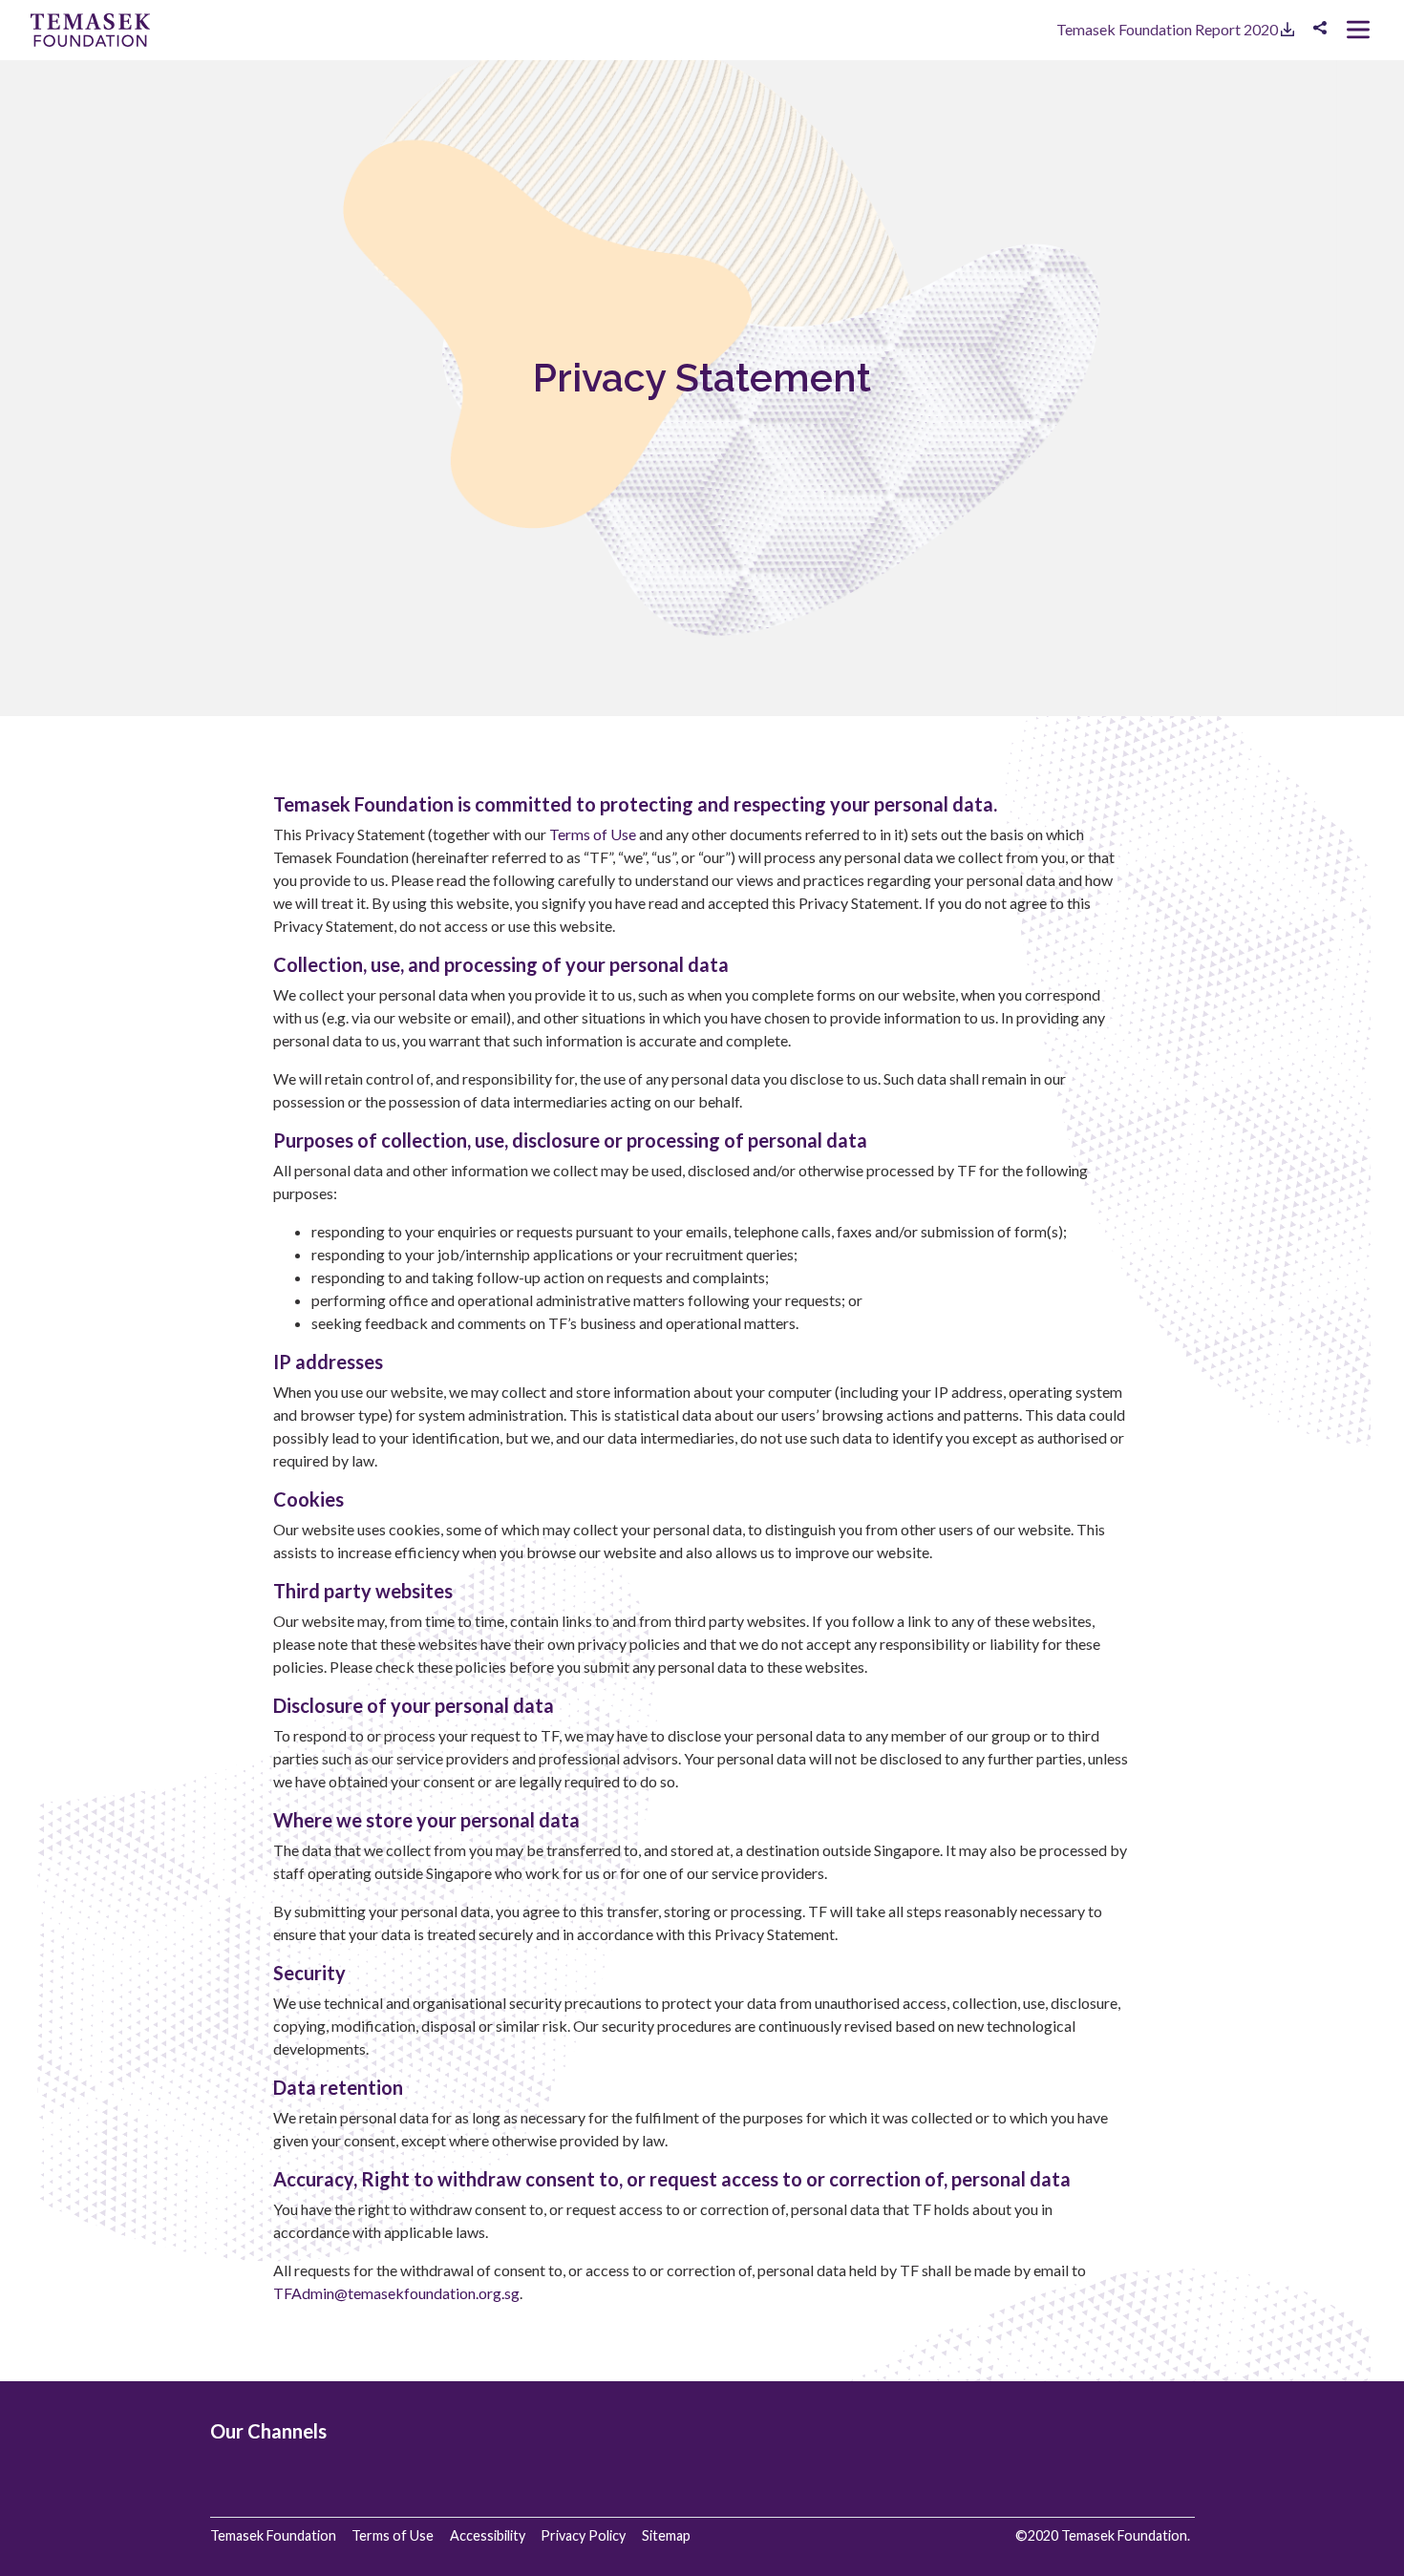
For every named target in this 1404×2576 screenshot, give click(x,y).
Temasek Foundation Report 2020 (1169, 29)
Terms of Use (593, 834)
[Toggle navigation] (1358, 30)
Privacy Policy (583, 2535)
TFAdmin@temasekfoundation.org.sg (396, 2293)
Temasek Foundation (273, 2535)
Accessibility (488, 2535)
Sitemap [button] (666, 2535)
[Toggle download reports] (1320, 28)
